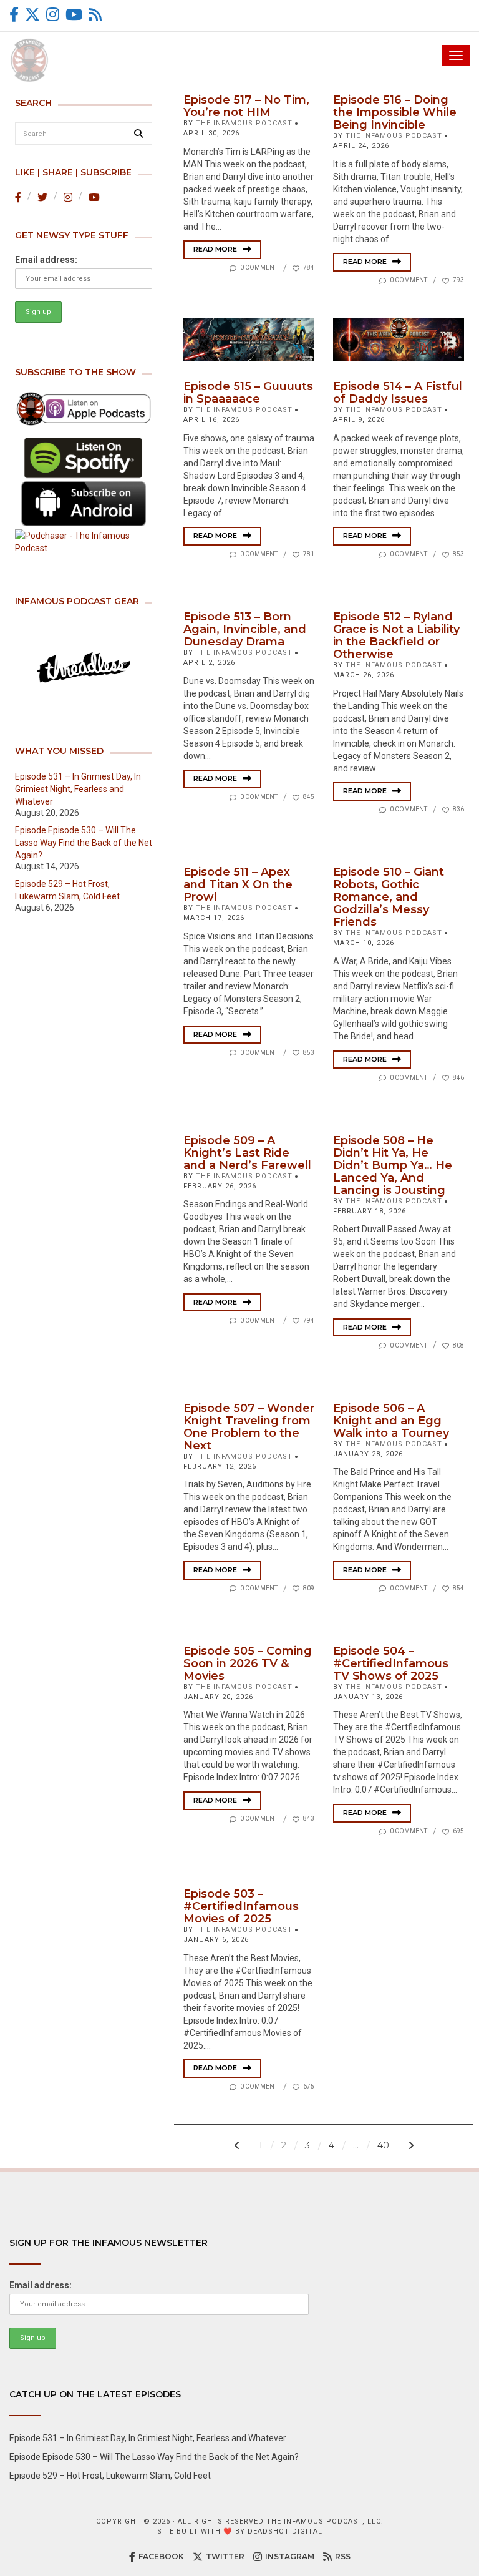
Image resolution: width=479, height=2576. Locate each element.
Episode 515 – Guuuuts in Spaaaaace (248, 393)
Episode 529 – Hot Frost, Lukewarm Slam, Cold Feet (110, 2476)
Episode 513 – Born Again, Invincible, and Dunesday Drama (245, 629)
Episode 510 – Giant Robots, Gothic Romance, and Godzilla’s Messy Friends (389, 897)
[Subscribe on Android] (84, 504)
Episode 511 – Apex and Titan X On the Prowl (238, 884)
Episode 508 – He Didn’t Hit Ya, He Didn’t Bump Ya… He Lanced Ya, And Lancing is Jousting (393, 1165)
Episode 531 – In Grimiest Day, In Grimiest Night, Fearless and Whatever (78, 789)
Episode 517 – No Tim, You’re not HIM (246, 106)
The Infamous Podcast (244, 123)
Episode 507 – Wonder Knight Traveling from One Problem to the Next (249, 1427)
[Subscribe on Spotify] (84, 458)
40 (383, 2145)
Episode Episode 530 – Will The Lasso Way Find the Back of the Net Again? (84, 843)
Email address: (46, 260)
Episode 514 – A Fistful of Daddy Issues (398, 393)
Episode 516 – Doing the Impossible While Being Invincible (395, 112)
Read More (216, 249)
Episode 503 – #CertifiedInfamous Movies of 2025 (241, 1906)
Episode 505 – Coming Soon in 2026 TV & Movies (248, 1663)
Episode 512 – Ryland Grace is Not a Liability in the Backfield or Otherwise (396, 635)
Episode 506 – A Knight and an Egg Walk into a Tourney (391, 1421)
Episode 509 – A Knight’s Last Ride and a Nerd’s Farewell (247, 1153)
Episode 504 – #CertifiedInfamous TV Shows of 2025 (391, 1663)
